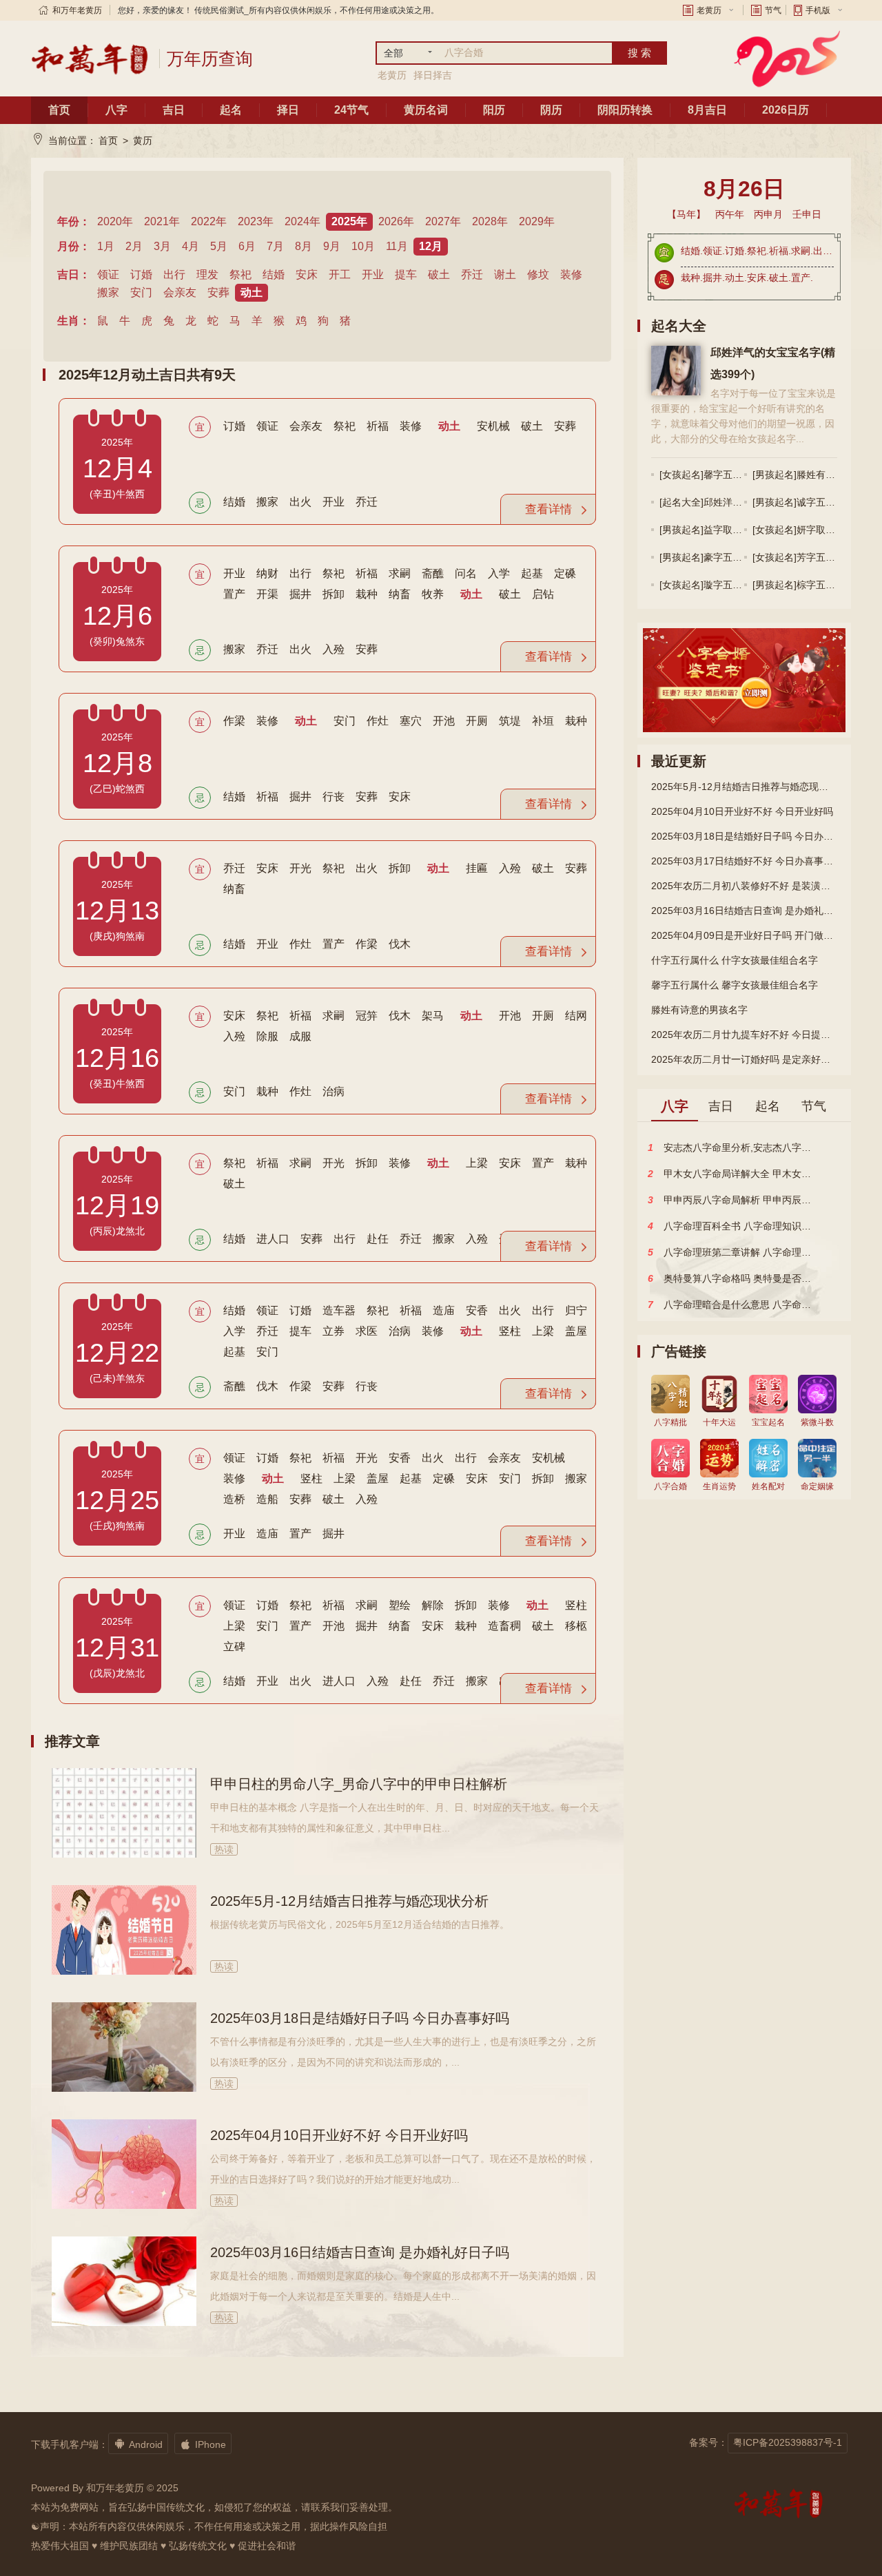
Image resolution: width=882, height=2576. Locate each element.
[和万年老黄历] (90, 59)
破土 (439, 274)
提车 (406, 274)
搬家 (108, 292)
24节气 (351, 110)
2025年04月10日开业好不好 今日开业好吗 (339, 2135)
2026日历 (786, 110)
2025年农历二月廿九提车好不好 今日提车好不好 (744, 1035)
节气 (773, 10)
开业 (373, 274)
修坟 (538, 274)
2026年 (396, 221)
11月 (397, 246)
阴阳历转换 (625, 110)
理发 (207, 274)
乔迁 (472, 274)
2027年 (443, 221)
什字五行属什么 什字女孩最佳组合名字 (735, 960)
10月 (363, 246)
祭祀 (240, 274)
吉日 (174, 110)
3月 (162, 246)
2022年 (209, 221)
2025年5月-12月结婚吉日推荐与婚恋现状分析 (349, 1901)
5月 (219, 246)
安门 (141, 292)
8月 (304, 246)
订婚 (141, 274)
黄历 (143, 141)
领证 (108, 274)
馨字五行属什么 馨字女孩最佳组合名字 (735, 985)
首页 (59, 110)
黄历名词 (426, 110)
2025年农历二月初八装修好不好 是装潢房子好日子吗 (744, 886)
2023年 (256, 221)
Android (138, 2444)
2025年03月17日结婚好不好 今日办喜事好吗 (744, 861)
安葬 (218, 292)
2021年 (162, 221)
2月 (134, 246)
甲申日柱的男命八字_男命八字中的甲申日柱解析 (359, 1784)
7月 (275, 246)
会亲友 (180, 292)
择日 (288, 110)
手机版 (818, 10)
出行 (174, 274)
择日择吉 (433, 75)
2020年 (115, 221)
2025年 (349, 221)
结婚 (274, 274)
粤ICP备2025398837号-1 (788, 2442)
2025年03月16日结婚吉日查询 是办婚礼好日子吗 (360, 2252)
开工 (340, 274)
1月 (106, 246)
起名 (231, 110)
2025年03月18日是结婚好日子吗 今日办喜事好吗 (360, 2018)
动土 (252, 292)
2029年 (537, 221)
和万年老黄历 (77, 10)
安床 (307, 274)
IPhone (203, 2444)
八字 (116, 110)
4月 (191, 246)
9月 (332, 246)
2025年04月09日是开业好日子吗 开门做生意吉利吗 (744, 935)
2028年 (490, 221)
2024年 (302, 221)
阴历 (551, 110)
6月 (247, 246)
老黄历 (709, 10)
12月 (431, 246)
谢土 (505, 274)
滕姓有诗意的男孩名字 (699, 1010)
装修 (571, 274)
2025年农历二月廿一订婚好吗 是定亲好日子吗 (744, 1059)
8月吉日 (707, 110)
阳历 (494, 110)
